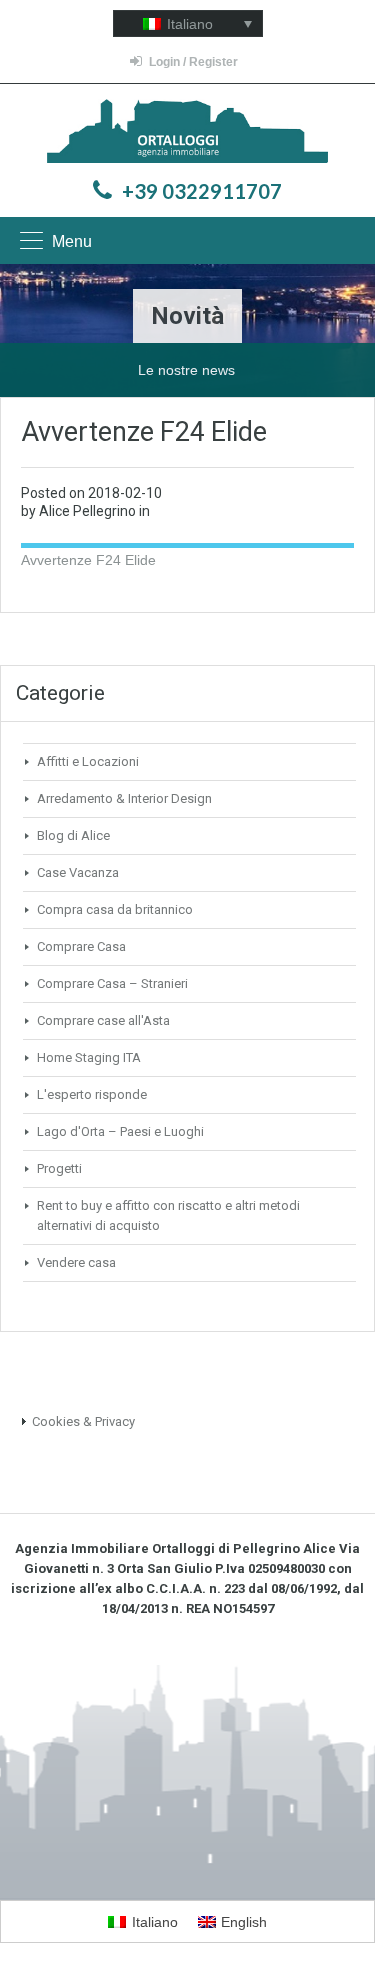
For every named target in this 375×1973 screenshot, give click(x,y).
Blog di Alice (73, 835)
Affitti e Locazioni (88, 761)
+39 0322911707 (202, 191)
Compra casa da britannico (115, 909)
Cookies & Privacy (83, 1421)
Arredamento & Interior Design (124, 798)
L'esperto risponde (92, 1094)
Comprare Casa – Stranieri (112, 983)
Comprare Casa (81, 946)
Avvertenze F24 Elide (88, 560)
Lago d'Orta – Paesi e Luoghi (120, 1131)
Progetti (59, 1168)
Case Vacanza (78, 872)
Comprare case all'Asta (103, 1020)
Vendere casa (76, 1262)
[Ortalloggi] (187, 133)
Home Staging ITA (89, 1057)
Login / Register (193, 62)
